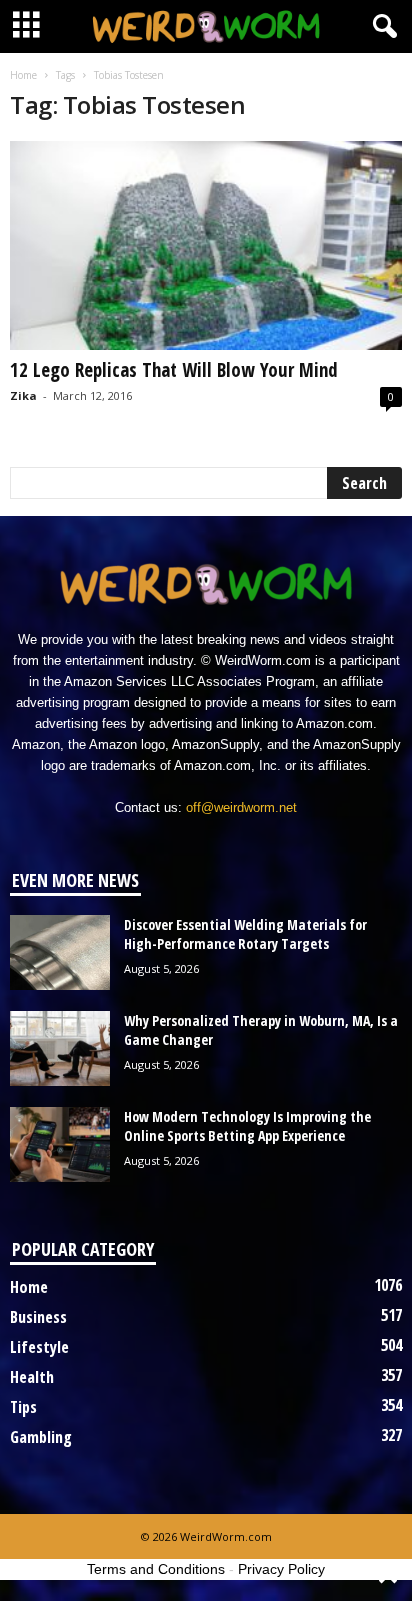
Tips (23, 1407)
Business (38, 1317)
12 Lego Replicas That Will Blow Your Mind (174, 370)
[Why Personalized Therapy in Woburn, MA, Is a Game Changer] (60, 1048)
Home (23, 75)
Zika (23, 395)
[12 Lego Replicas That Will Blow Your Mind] (206, 245)
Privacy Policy (281, 1569)
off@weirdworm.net (241, 807)
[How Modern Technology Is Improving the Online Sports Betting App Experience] (60, 1144)
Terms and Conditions (156, 1569)
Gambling (41, 1437)
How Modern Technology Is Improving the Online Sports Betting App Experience (247, 1126)
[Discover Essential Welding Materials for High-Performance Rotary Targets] (60, 952)
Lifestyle (39, 1347)
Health (32, 1377)
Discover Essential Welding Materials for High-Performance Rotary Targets (245, 934)
